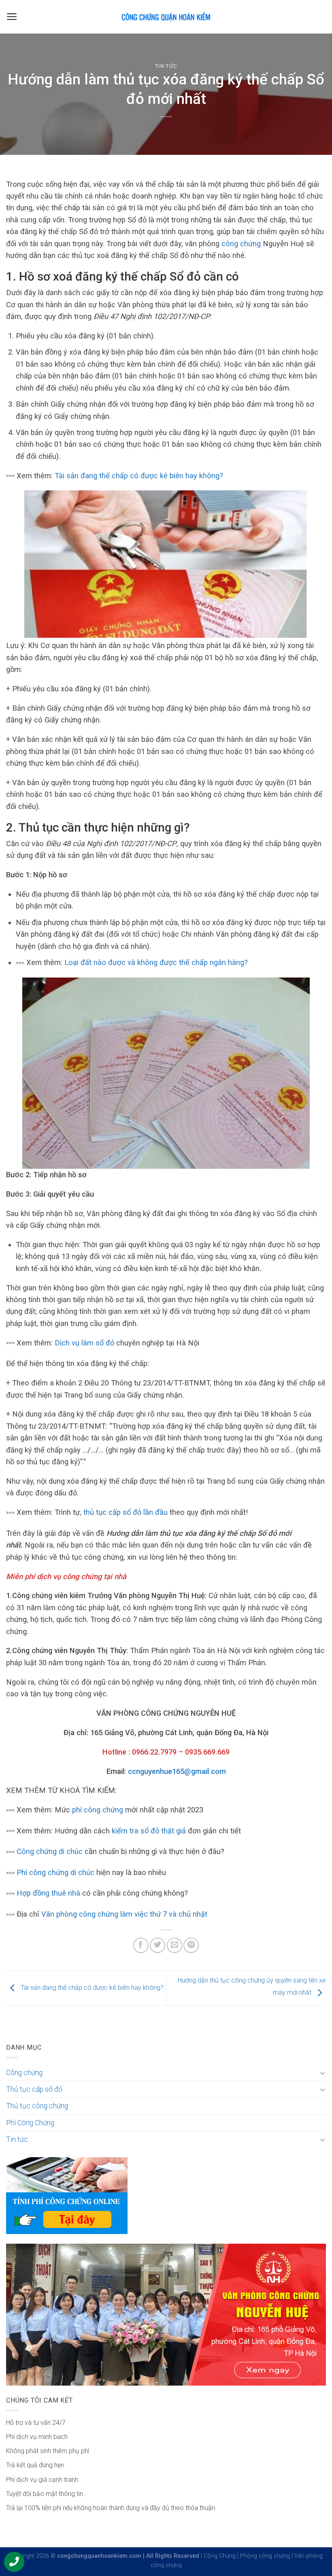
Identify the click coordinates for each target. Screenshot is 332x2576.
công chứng (241, 244)
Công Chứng (220, 2556)
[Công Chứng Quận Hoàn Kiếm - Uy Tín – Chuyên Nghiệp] (166, 17)
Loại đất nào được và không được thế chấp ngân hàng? (156, 962)
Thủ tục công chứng (37, 2106)
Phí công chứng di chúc (55, 1872)
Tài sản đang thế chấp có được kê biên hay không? (139, 476)
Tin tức (166, 66)
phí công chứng (98, 1810)
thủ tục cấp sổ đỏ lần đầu (126, 1512)
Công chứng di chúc (50, 1851)
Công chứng (24, 2073)
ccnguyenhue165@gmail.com (177, 1771)
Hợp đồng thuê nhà (48, 1893)
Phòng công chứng (265, 2556)
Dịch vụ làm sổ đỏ (84, 1343)
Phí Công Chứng (30, 2123)
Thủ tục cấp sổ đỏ (34, 2089)
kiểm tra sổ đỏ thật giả (149, 1831)
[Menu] (12, 17)
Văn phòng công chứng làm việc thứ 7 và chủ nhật (124, 1914)
